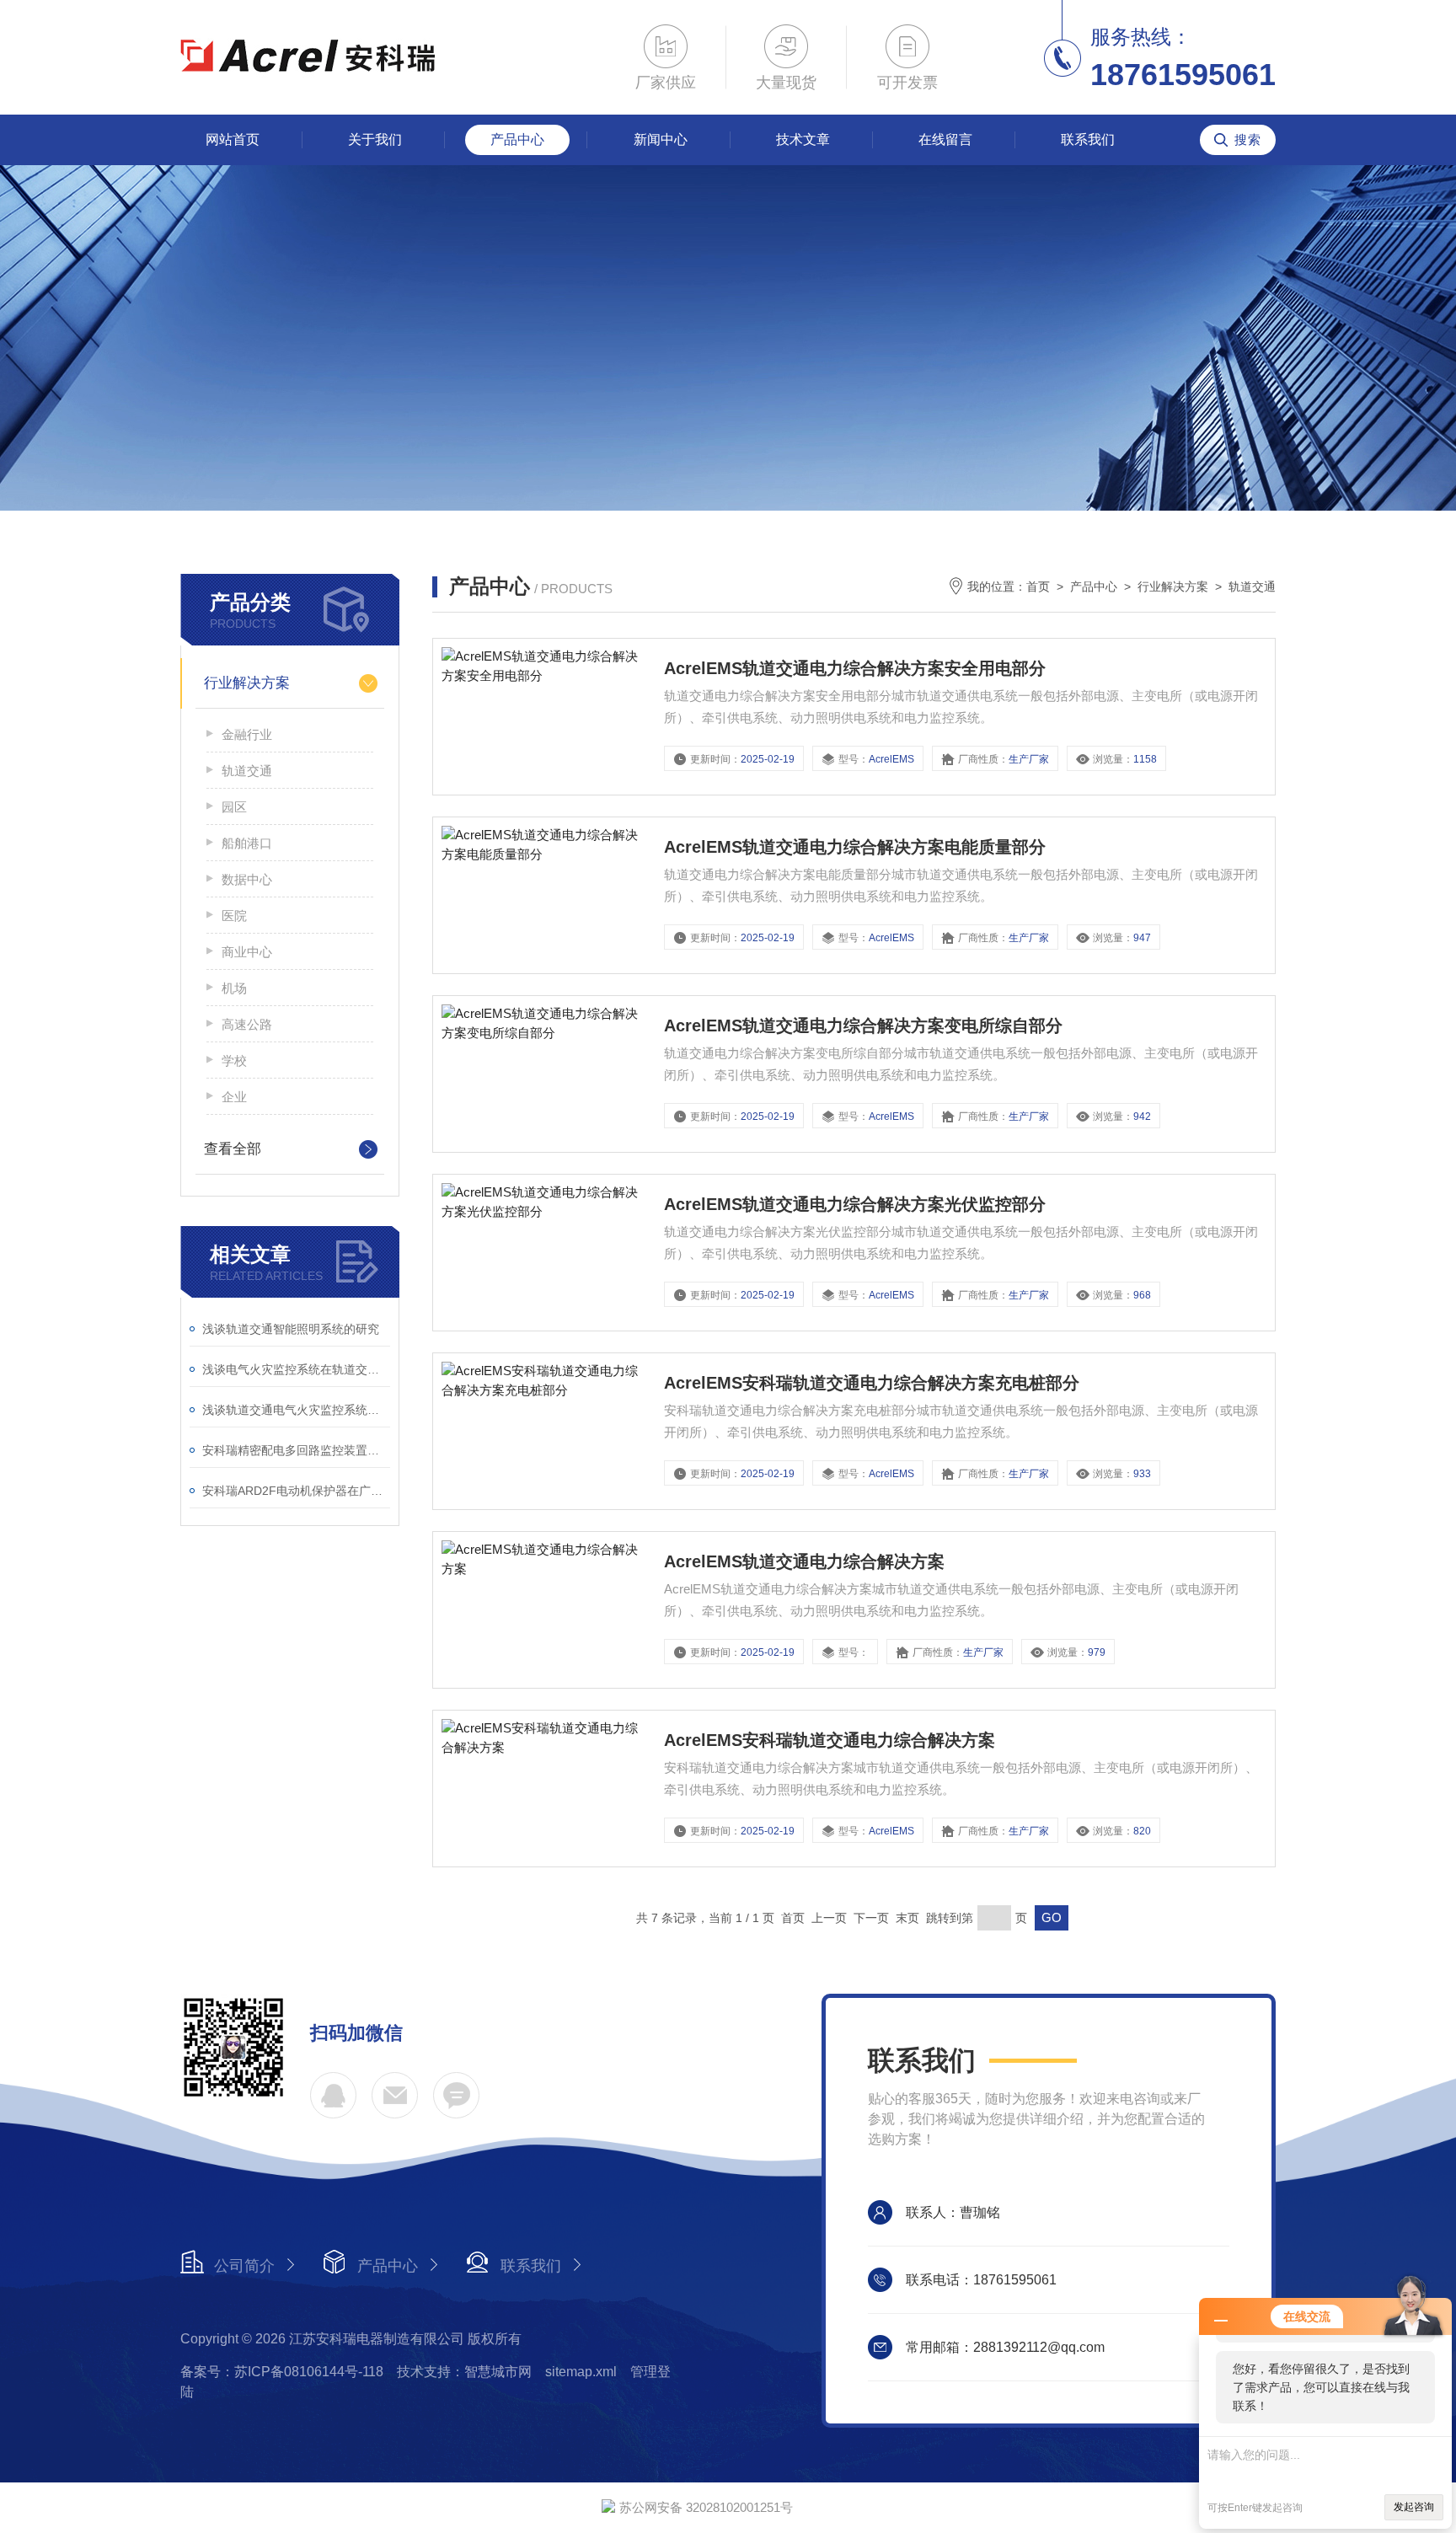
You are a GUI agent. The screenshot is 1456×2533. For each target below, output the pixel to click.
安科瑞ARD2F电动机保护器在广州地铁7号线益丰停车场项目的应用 (296, 1491)
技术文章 (803, 139)
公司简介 (244, 2266)
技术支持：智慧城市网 (464, 2372)
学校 (234, 1060)
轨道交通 (247, 771)
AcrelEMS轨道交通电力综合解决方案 (804, 1561)
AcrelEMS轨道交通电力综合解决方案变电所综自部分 (863, 1026)
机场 (234, 988)
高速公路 (247, 1024)
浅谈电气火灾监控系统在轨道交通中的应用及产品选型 (296, 1369)
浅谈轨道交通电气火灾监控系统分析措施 (296, 1410)
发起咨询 (1414, 2507)
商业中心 (247, 952)
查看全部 (233, 1149)
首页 (1038, 586)
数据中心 (247, 879)
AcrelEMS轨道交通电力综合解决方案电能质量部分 (855, 847)
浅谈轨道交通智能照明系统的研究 (291, 1329)
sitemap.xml (581, 2372)
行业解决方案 (247, 683)
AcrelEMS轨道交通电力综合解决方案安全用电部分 (855, 668)
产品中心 (517, 139)
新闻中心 (661, 139)
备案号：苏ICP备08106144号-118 (282, 2372)
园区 (234, 807)
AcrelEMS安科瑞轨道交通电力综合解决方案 (830, 1740)
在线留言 (945, 139)
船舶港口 (247, 843)
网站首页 (233, 139)
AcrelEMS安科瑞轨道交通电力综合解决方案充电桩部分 (872, 1383)
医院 (234, 916)
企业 (234, 1097)
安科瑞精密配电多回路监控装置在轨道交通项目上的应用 (296, 1450)
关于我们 (375, 139)
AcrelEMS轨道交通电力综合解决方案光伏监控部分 (855, 1204)
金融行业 (247, 734)
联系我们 (1088, 139)
